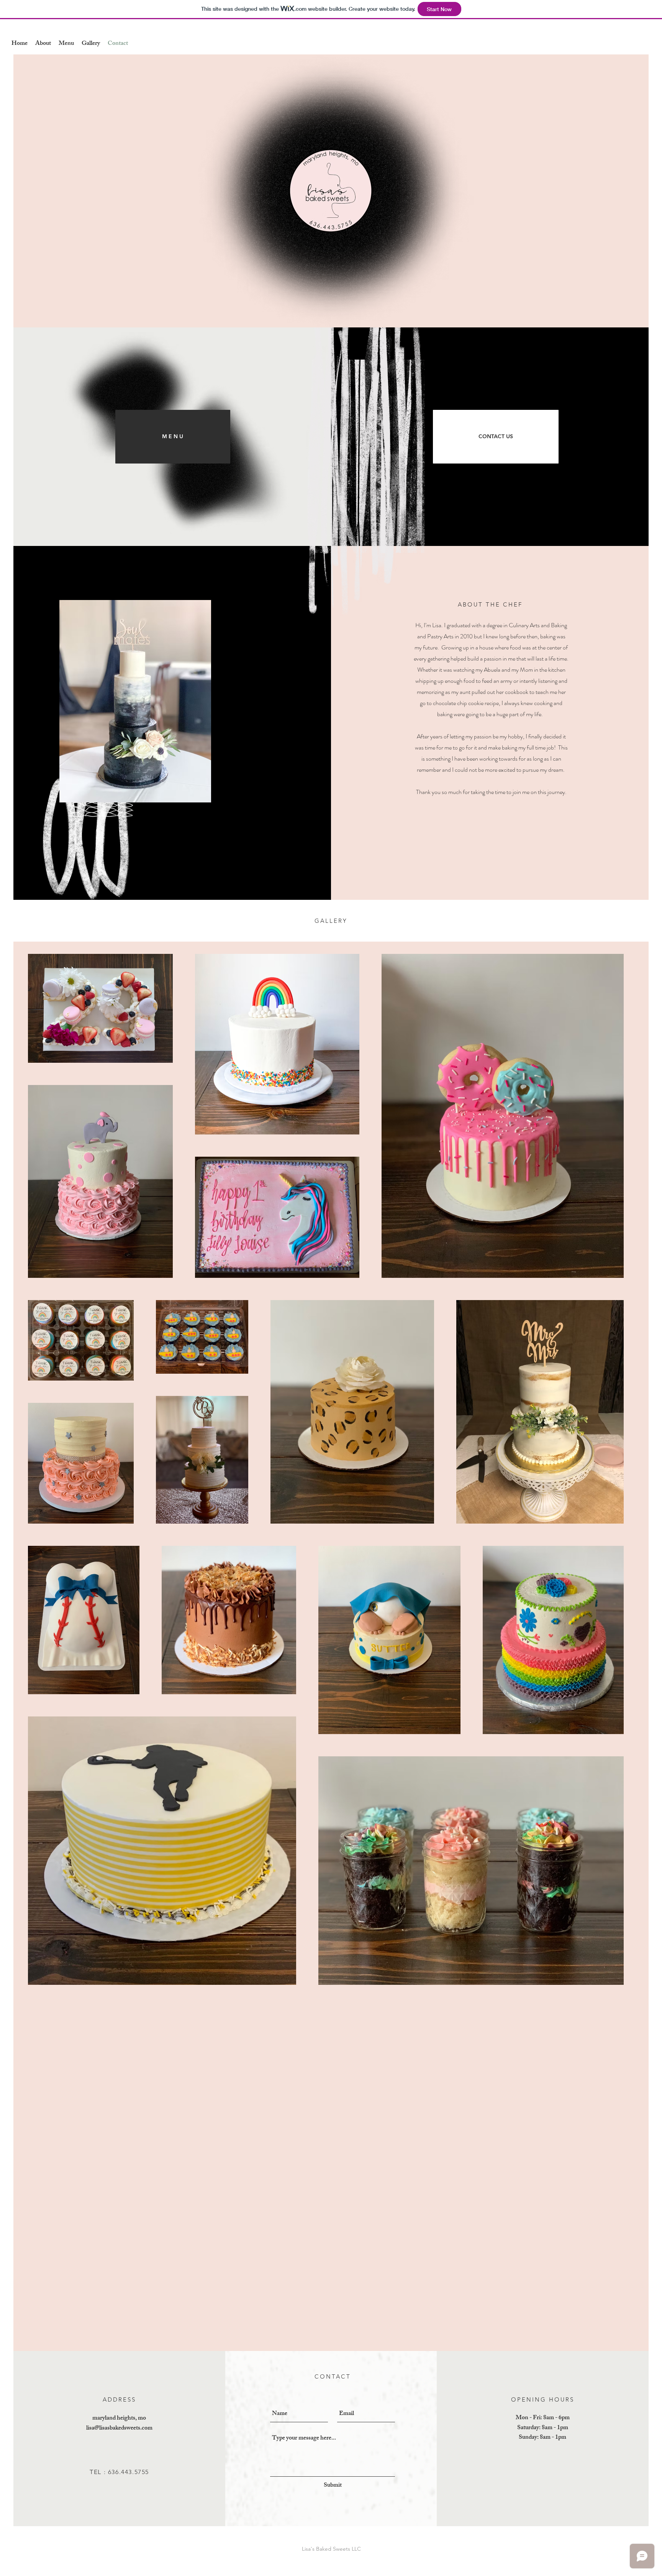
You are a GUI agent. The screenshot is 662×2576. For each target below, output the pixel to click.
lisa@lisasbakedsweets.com (119, 2429)
